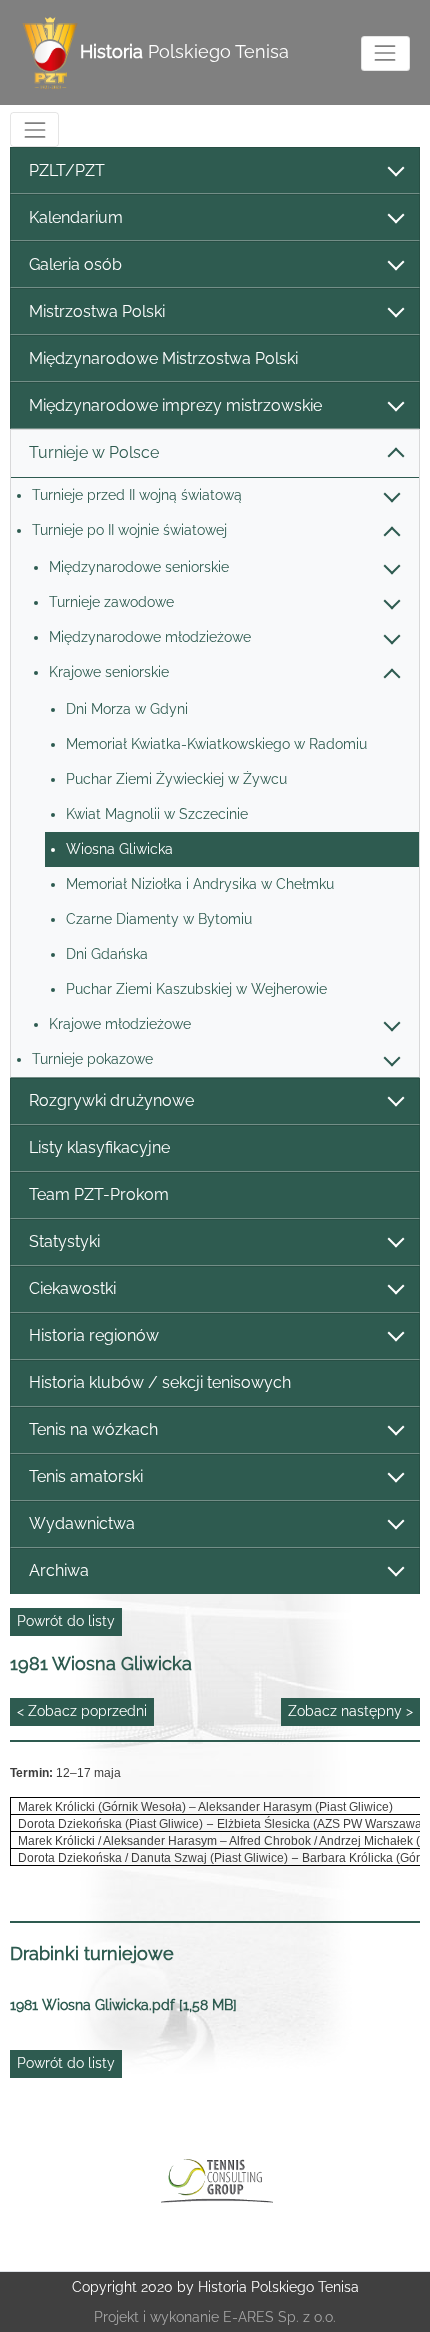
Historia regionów (94, 1335)
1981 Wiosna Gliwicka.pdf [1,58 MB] (123, 2005)
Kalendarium (76, 217)
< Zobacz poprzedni (82, 1711)
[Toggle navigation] (385, 53)
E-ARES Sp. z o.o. (279, 2317)
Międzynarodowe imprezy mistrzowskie (175, 405)
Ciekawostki (72, 1288)
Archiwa (59, 1570)
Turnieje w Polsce (94, 452)
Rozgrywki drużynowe (111, 1100)
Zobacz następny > (350, 1711)
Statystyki (64, 1241)
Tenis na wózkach (93, 1429)
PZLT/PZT (67, 170)
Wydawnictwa (82, 1523)
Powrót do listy (66, 1621)
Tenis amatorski (86, 1476)
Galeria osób (75, 264)
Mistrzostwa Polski (97, 311)
